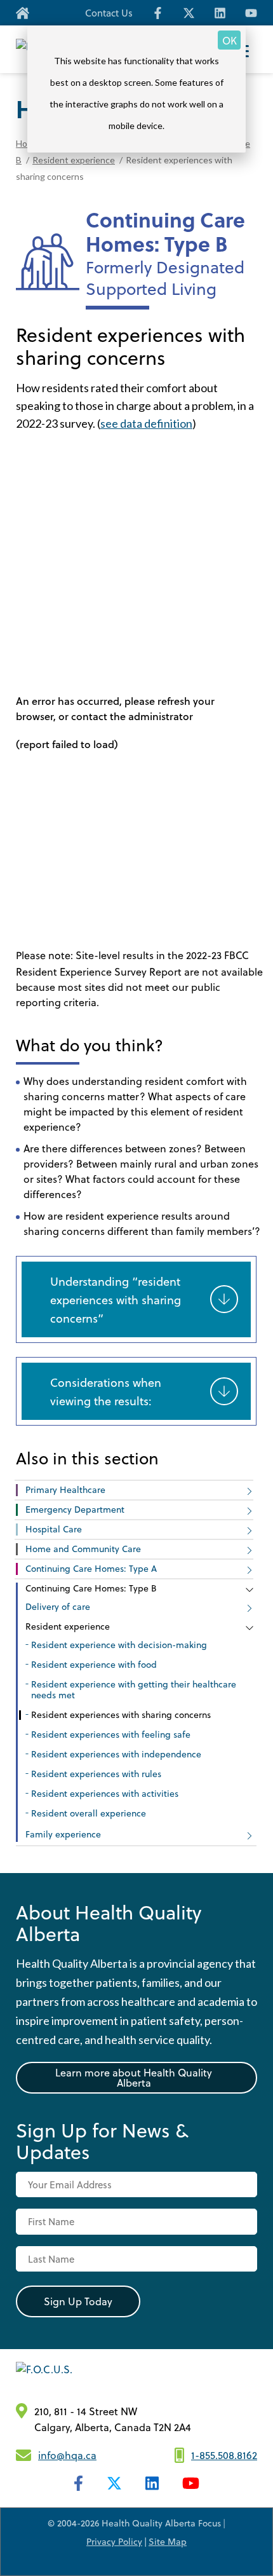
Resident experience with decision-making (119, 1645)
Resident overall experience (89, 1813)
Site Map (168, 2541)
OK (230, 40)
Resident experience (74, 160)
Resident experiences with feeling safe (111, 1734)
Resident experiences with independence (116, 1754)
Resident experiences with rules (96, 1774)
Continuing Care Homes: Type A (91, 1568)
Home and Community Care (83, 1549)
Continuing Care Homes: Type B (91, 1588)
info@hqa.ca (67, 2455)
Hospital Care (54, 1529)
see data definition (146, 423)
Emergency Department (75, 1509)
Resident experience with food (94, 1664)
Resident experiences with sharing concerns (121, 1714)
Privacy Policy (114, 2541)
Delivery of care (58, 1606)
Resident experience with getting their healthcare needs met (134, 1689)
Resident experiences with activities (105, 1793)
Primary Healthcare (65, 1489)
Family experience (63, 1834)
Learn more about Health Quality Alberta (134, 2077)
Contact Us (109, 13)
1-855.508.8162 (224, 2455)
